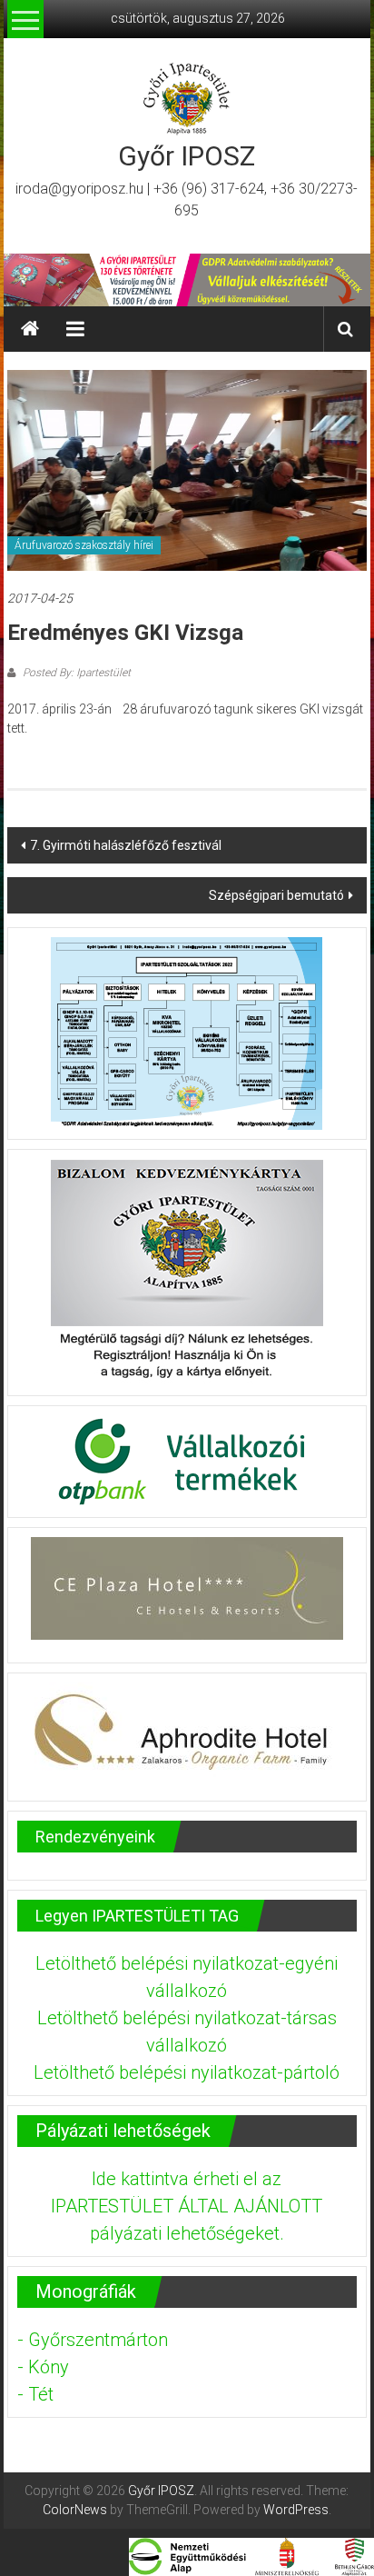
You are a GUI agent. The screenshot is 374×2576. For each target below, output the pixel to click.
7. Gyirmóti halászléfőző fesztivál (126, 845)
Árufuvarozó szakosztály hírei (84, 545)
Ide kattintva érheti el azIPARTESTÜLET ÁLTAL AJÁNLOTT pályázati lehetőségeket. (187, 2206)
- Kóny (43, 2367)
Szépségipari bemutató (276, 895)
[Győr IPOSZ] (187, 280)
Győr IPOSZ (187, 156)
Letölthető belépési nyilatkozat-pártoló (187, 2072)
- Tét (35, 2394)
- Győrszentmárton (93, 2340)
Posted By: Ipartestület (75, 673)
